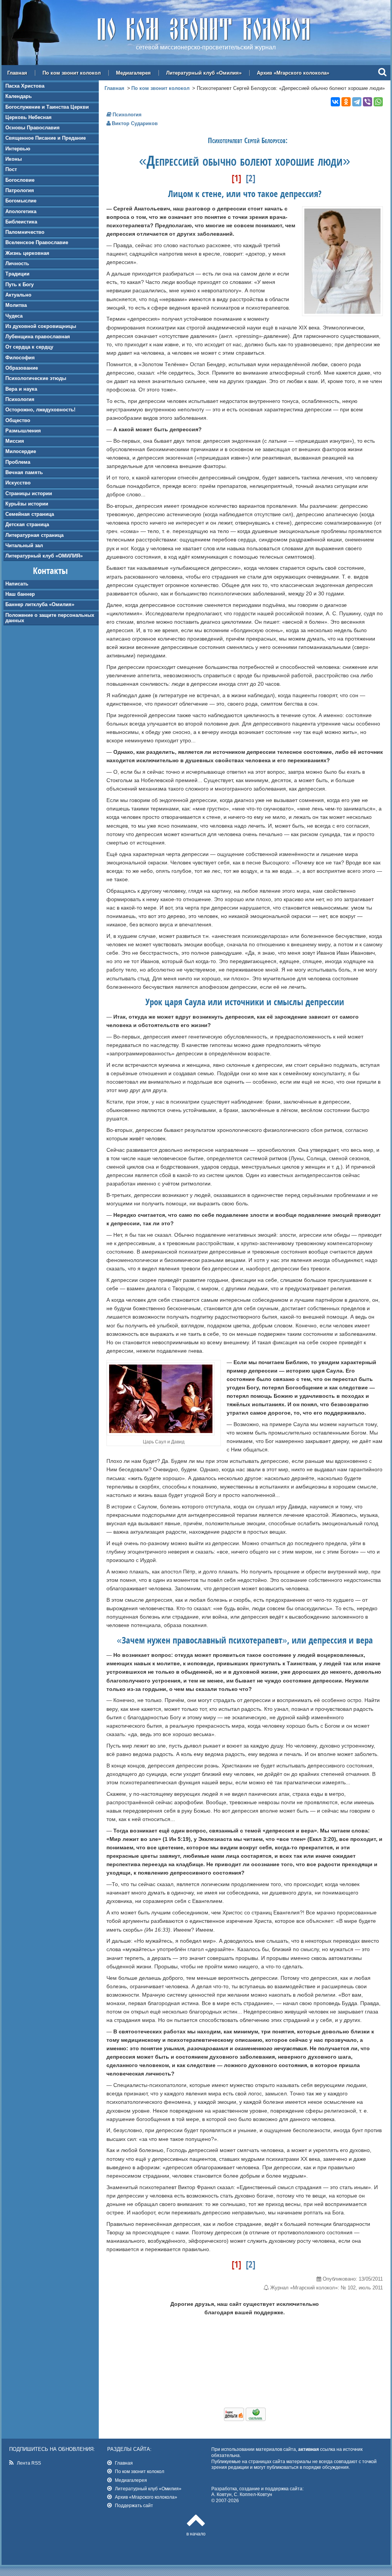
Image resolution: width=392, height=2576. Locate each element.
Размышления (23, 431)
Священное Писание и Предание (46, 138)
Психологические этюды (36, 378)
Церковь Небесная (29, 117)
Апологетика (21, 211)
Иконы (14, 159)
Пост (11, 169)
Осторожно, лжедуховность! (40, 410)
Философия (20, 358)
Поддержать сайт (134, 2505)
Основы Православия (33, 128)
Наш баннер (20, 594)
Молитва (16, 305)
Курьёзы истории (27, 504)
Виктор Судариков (135, 123)
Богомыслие (21, 201)
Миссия (15, 441)
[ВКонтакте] (335, 102)
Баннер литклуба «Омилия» (40, 604)
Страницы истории (29, 493)
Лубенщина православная (38, 337)
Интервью (18, 149)
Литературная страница (34, 535)
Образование (22, 368)
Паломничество (25, 232)
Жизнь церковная (27, 253)
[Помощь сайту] (245, 2419)
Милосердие (21, 451)
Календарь (19, 96)
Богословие (20, 180)
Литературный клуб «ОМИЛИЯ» (44, 556)
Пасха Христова (25, 86)
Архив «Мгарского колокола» (293, 73)
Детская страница (27, 524)
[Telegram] (357, 102)
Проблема (18, 462)
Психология (20, 399)
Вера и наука (21, 389)
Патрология (20, 190)
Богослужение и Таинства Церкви (47, 107)
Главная (17, 73)
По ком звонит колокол (72, 73)
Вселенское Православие (37, 242)
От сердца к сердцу (29, 347)
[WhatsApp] (378, 102)
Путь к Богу (20, 285)
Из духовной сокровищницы (41, 326)
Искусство (18, 483)
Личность (17, 263)
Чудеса (14, 316)
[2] (251, 178)
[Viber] (367, 102)
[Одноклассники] (346, 102)
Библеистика (21, 222)
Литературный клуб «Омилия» (204, 73)
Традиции (17, 274)
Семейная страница (30, 514)
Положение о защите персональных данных (50, 618)
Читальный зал (24, 545)
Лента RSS (29, 2463)
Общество (18, 420)
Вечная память (24, 472)
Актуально (18, 295)
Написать (17, 584)
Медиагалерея (133, 73)
